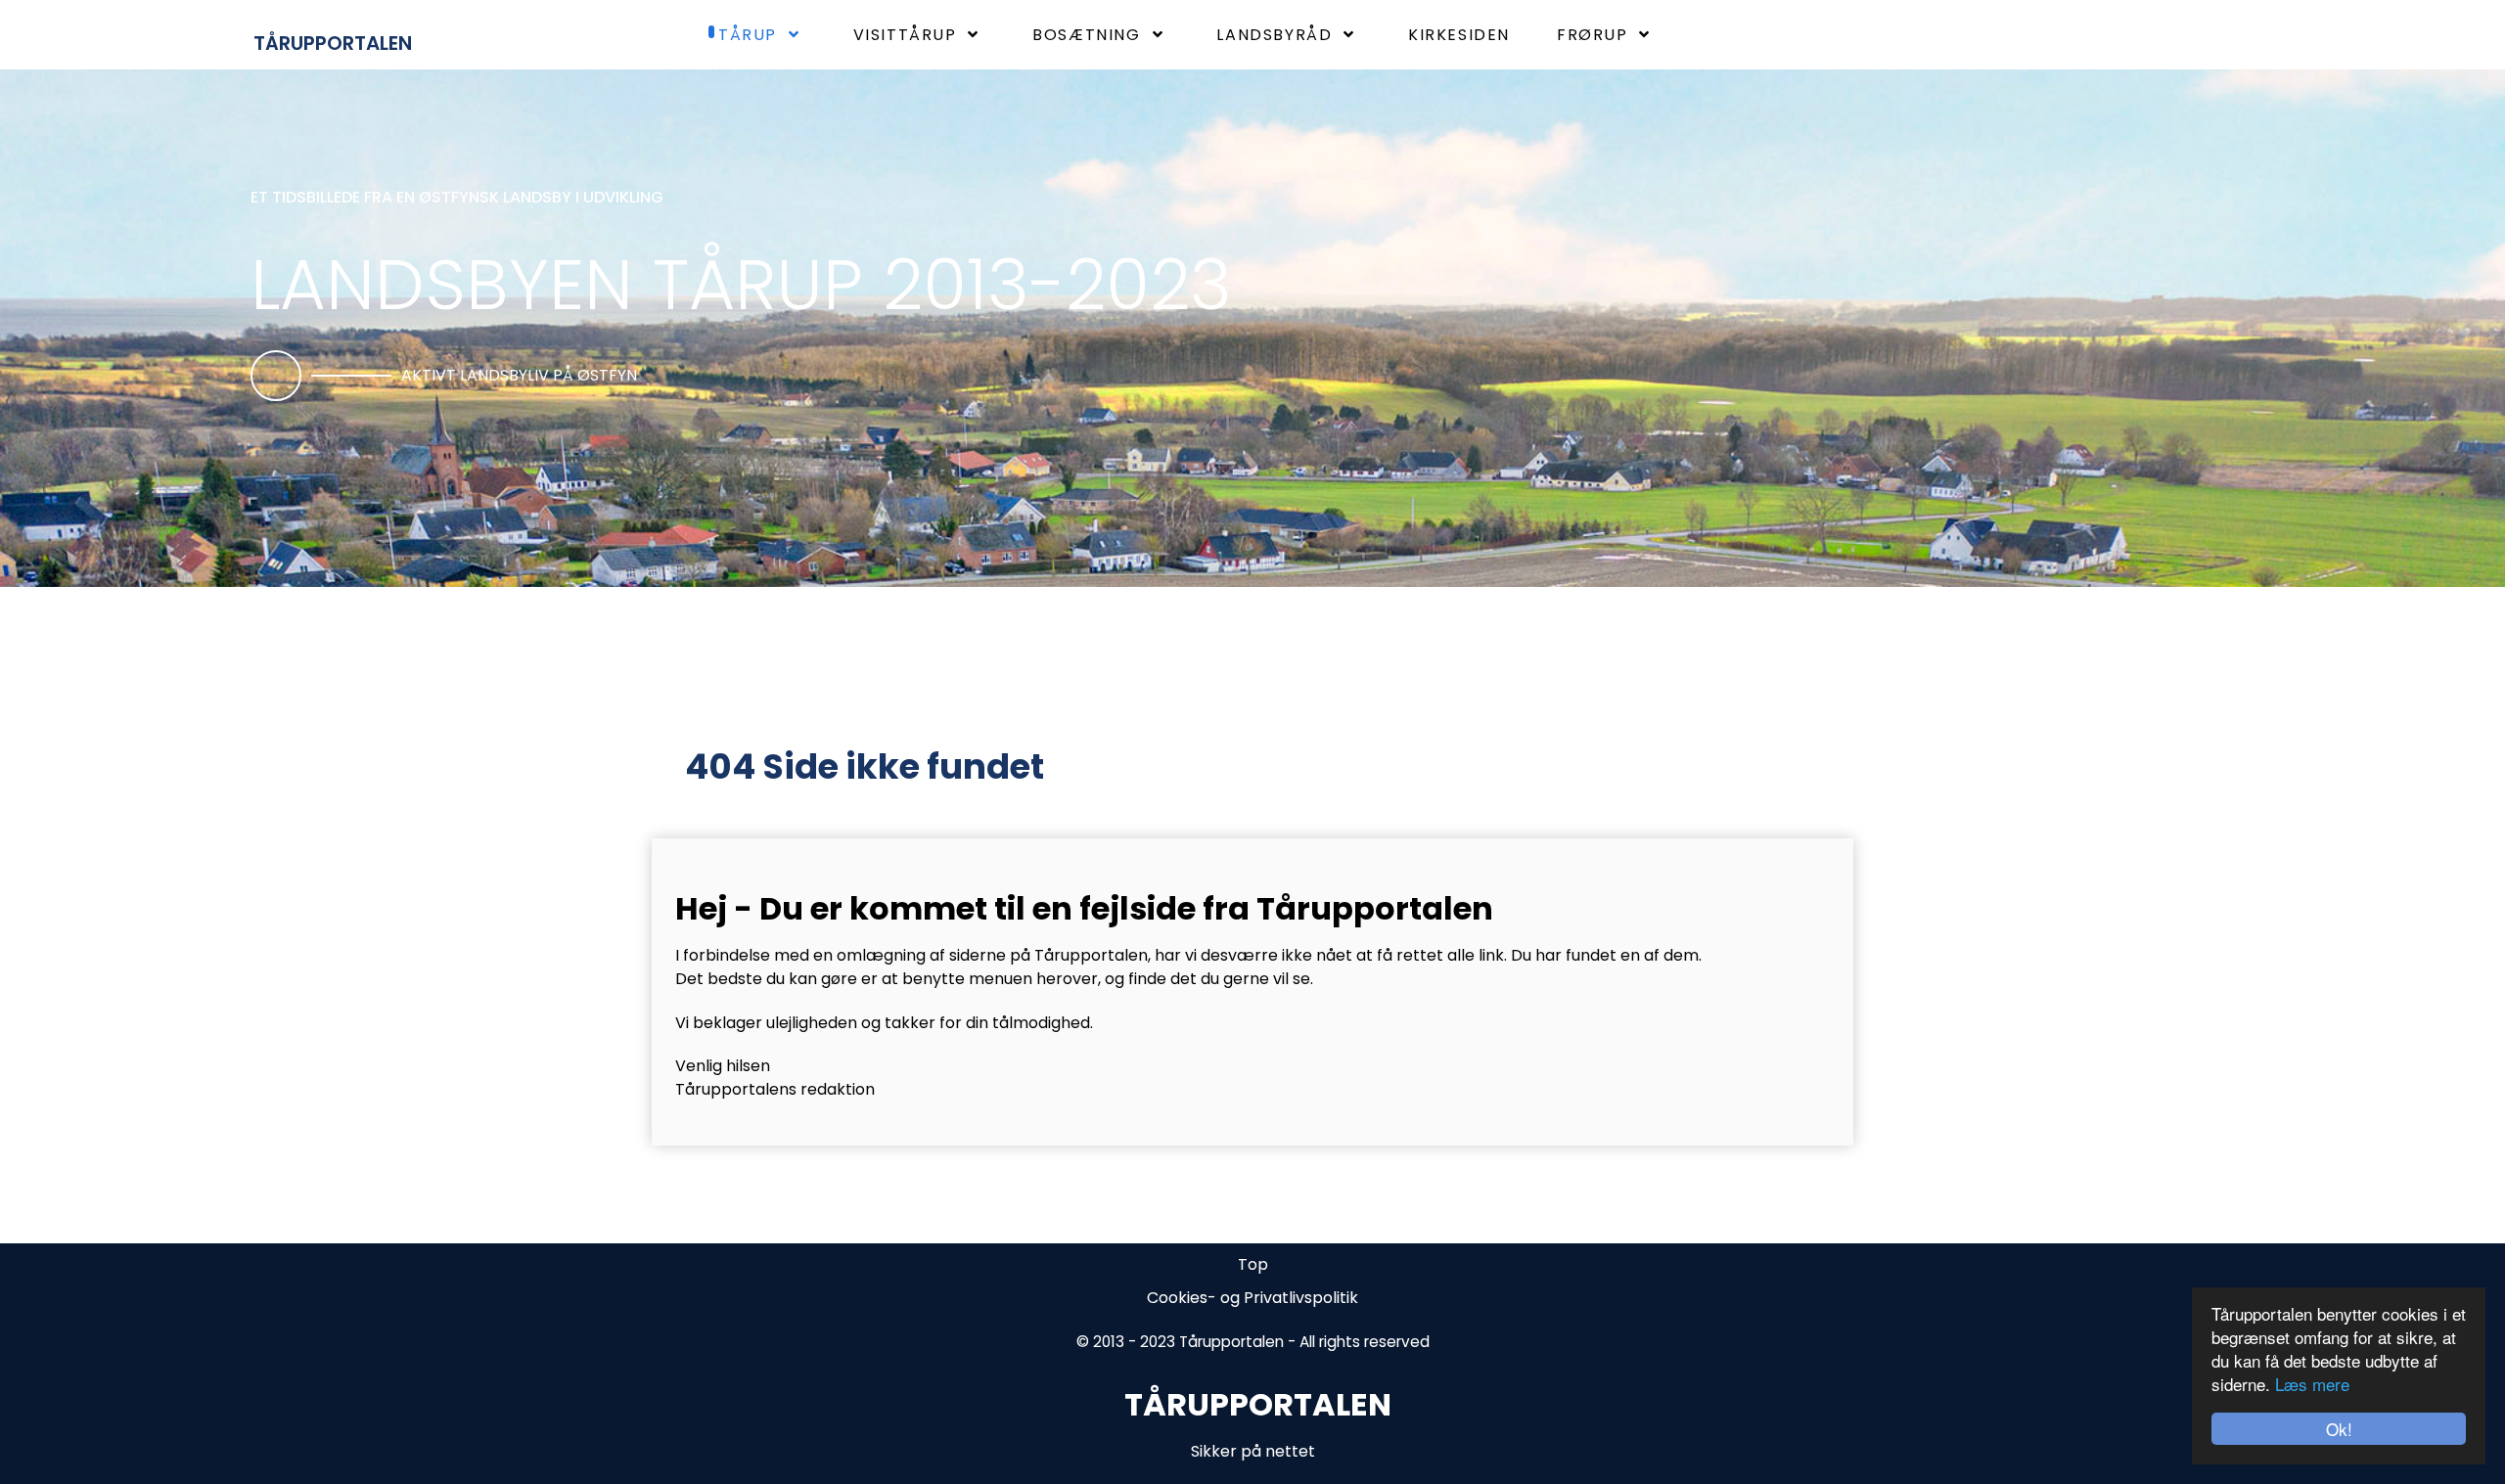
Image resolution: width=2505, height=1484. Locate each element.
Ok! (2339, 1429)
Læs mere (2312, 1384)
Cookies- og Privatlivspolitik (1252, 1298)
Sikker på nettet (1253, 1451)
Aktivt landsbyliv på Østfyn (519, 375)
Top (1253, 1264)
